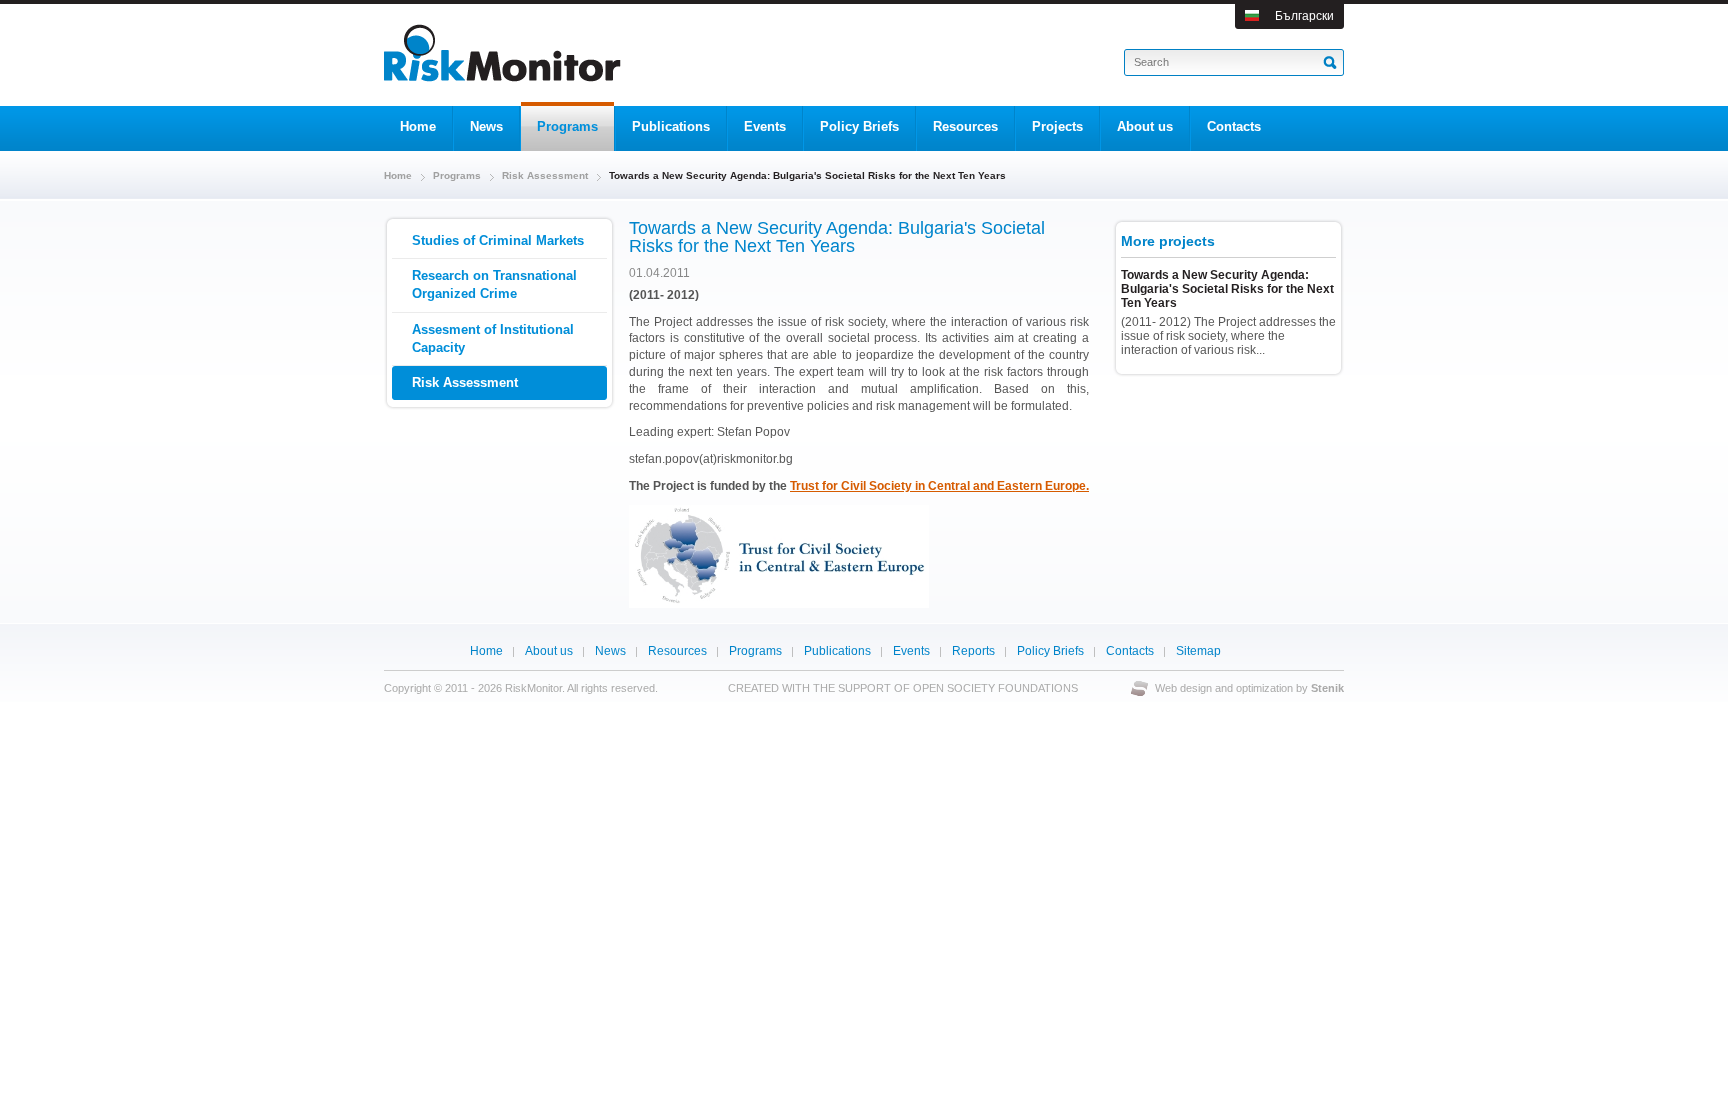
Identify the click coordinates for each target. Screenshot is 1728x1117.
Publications (837, 651)
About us (549, 651)
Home (398, 175)
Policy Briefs (1050, 651)
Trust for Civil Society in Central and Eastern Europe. (939, 486)
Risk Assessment (545, 175)
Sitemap (1198, 651)
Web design (1183, 688)
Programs (457, 175)
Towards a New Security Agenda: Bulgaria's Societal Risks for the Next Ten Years (1227, 289)
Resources (677, 651)
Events (911, 651)
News (610, 651)
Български (1304, 16)
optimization (1264, 688)
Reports (973, 651)
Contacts (1130, 651)
